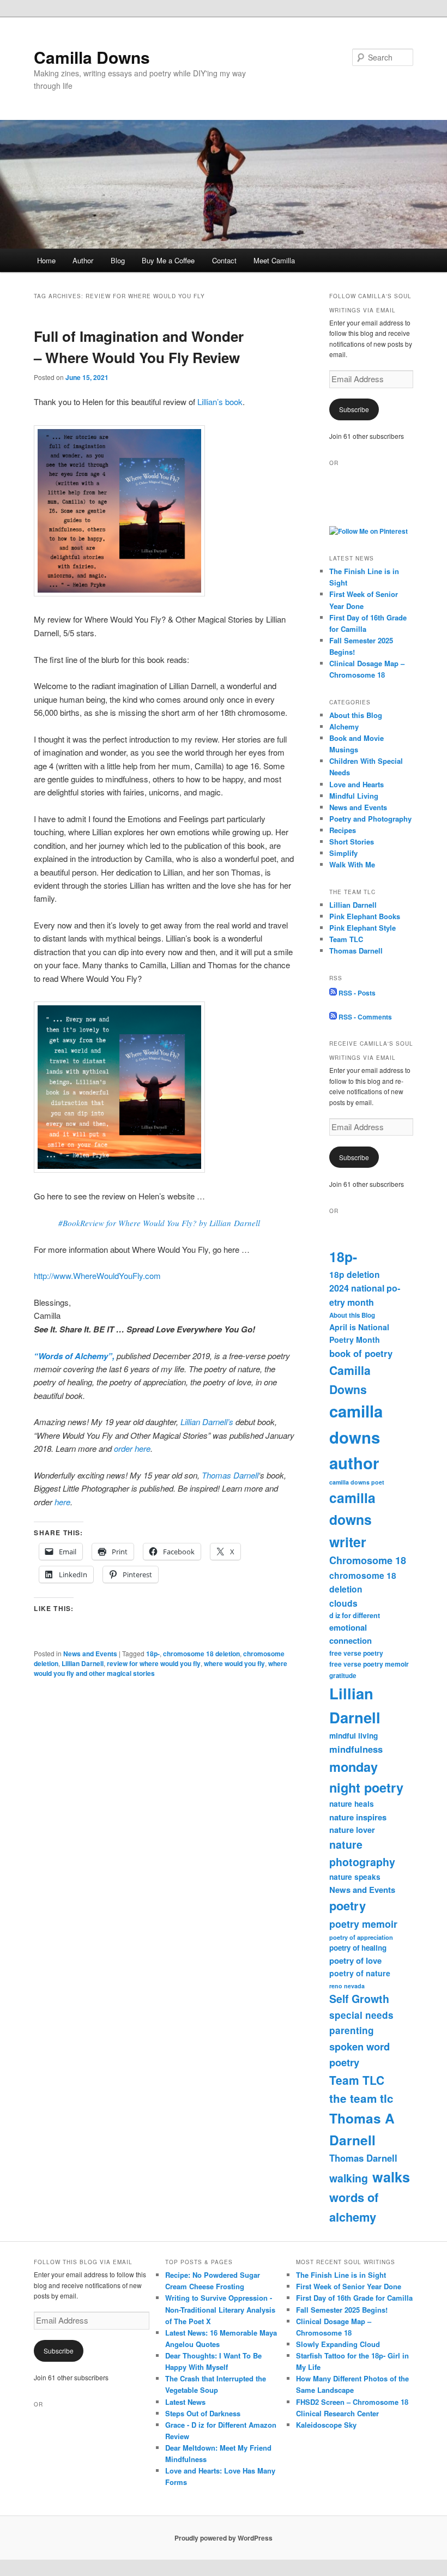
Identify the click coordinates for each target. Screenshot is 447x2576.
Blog (118, 260)
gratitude (343, 1676)
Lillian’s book (220, 402)
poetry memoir (363, 1924)
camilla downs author (356, 1437)
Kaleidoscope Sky (326, 2425)
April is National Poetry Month (359, 1333)
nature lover (352, 1830)
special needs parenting (361, 2023)
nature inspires (358, 1817)
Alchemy (344, 726)
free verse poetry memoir (369, 1664)
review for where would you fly (154, 1663)
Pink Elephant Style (363, 928)
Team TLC (346, 939)
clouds (343, 1603)
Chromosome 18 (368, 1560)
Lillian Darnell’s (207, 1422)
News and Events (90, 1654)
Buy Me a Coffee (168, 260)
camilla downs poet (357, 1482)
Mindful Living (354, 796)
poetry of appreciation (361, 1937)
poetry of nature (360, 1973)
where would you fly (234, 1663)
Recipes (343, 830)
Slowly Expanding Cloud (338, 2344)
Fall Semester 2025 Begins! (342, 2310)
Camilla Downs (92, 57)
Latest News (185, 2402)
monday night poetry (366, 1777)
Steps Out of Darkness (203, 2413)
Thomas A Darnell (362, 2129)
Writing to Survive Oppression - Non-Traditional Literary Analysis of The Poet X (220, 2309)
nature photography (362, 1853)
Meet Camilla (274, 260)
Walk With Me (352, 864)
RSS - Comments (364, 1017)
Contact (224, 260)
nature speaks (355, 1877)
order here (132, 1448)
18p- (153, 1654)
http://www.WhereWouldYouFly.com (97, 1275)
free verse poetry (356, 1653)
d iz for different (355, 1615)
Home (46, 260)
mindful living (354, 1736)
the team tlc (361, 2098)
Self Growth (359, 1999)
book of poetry (361, 1353)
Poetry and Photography (370, 819)
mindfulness (356, 1749)
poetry (348, 1905)
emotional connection (351, 1634)
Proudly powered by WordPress (224, 2538)
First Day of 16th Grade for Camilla (354, 2298)
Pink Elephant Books (365, 916)
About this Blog (356, 715)
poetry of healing (358, 1948)
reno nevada (347, 1986)
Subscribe (354, 409)
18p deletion (355, 1274)
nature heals (352, 1804)
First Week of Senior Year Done (349, 2286)
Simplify (343, 853)
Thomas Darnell (230, 1475)
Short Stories (352, 841)
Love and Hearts (357, 784)
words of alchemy (354, 2207)
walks (391, 2177)
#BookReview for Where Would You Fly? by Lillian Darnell (159, 1223)
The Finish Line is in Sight (341, 2275)
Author (83, 260)
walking (349, 2178)
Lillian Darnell (83, 1663)
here (62, 1502)
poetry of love (355, 1960)
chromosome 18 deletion (201, 1654)
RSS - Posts (356, 993)
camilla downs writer (352, 1519)
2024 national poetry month (365, 1295)
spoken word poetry (360, 2055)
